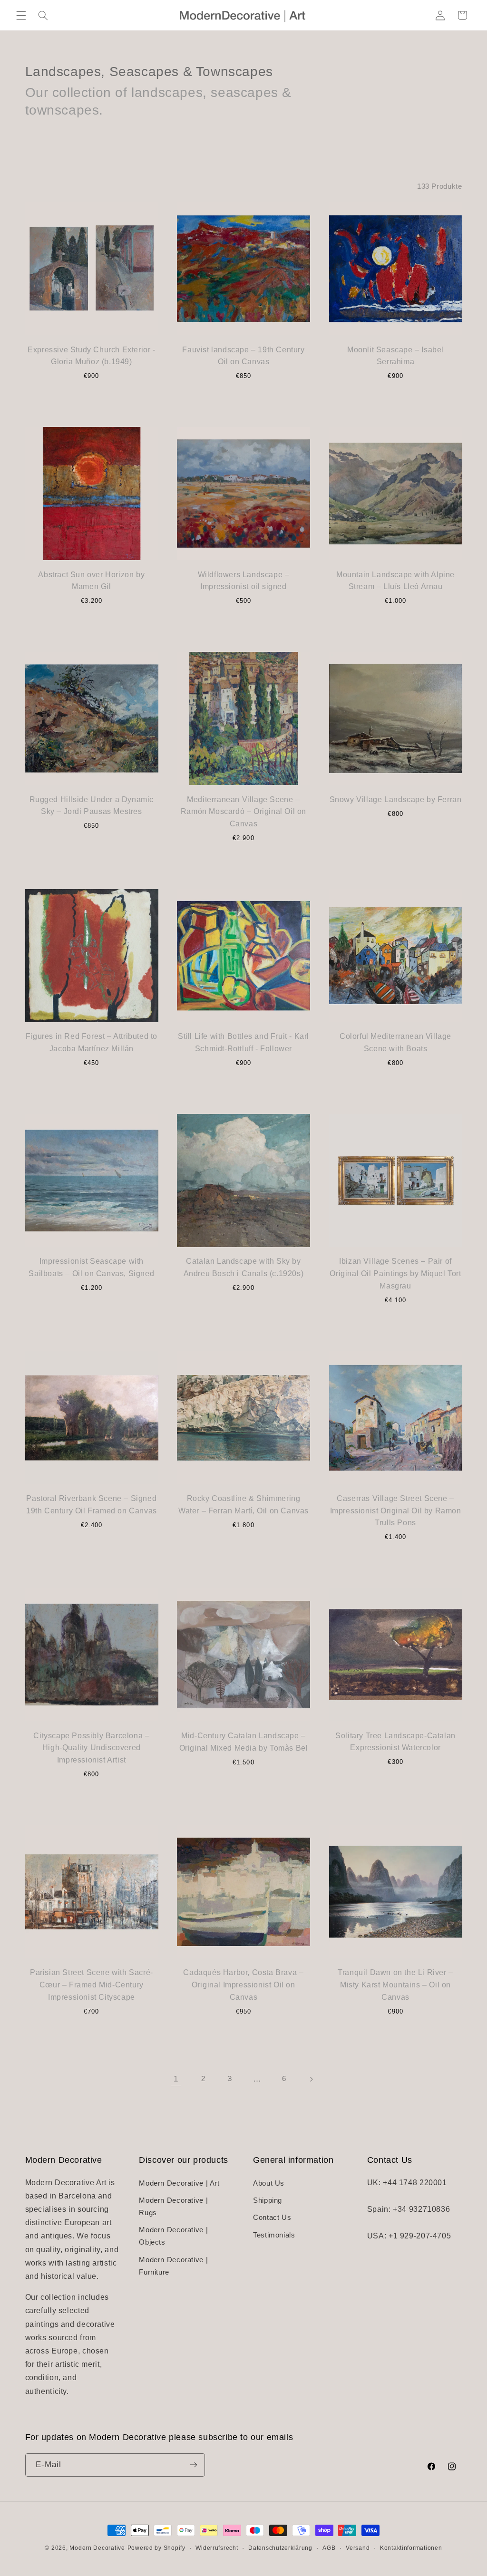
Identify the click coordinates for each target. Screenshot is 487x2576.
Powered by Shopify (156, 2548)
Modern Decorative (97, 2548)
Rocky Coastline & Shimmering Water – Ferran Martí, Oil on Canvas (243, 1505)
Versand (358, 2548)
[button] (21, 15)
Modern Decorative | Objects (173, 2236)
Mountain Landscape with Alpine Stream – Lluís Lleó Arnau (395, 581)
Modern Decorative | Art (179, 2183)
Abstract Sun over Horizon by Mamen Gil (91, 581)
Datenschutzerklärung (280, 2548)
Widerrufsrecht (217, 2548)
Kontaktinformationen (411, 2548)
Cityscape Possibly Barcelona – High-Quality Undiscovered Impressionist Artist (91, 1748)
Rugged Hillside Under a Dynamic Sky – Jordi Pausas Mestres (92, 806)
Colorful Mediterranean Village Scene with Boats (395, 1042)
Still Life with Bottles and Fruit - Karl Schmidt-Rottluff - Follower (243, 1042)
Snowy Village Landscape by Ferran (396, 799)
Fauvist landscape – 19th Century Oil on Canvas (243, 356)
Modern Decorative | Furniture (173, 2266)
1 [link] (176, 2079)
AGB (329, 2548)
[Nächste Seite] (311, 2079)
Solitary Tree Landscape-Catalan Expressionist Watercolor (395, 1742)
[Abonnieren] (193, 2465)
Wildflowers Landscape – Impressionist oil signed (244, 581)
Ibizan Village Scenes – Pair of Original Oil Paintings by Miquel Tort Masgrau (395, 1273)
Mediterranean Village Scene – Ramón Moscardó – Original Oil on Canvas (243, 812)
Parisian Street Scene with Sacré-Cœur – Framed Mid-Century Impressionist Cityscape (92, 1985)
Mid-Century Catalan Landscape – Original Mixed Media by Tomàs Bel (244, 1742)
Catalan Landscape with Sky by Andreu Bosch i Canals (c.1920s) (244, 1267)
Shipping (268, 2200)
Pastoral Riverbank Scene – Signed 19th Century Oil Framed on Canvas (92, 1505)
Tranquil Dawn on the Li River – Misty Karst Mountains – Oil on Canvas (395, 1985)
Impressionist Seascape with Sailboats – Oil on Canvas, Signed (91, 1267)
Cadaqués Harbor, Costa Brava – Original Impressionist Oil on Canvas (243, 1985)
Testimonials (274, 2235)
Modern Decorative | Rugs (173, 2207)
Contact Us (272, 2218)
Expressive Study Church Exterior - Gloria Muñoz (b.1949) (91, 356)
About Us (269, 2183)
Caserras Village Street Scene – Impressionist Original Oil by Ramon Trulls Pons (396, 1511)
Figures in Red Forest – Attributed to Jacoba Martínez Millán (92, 1042)
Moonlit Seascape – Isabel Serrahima (395, 356)
